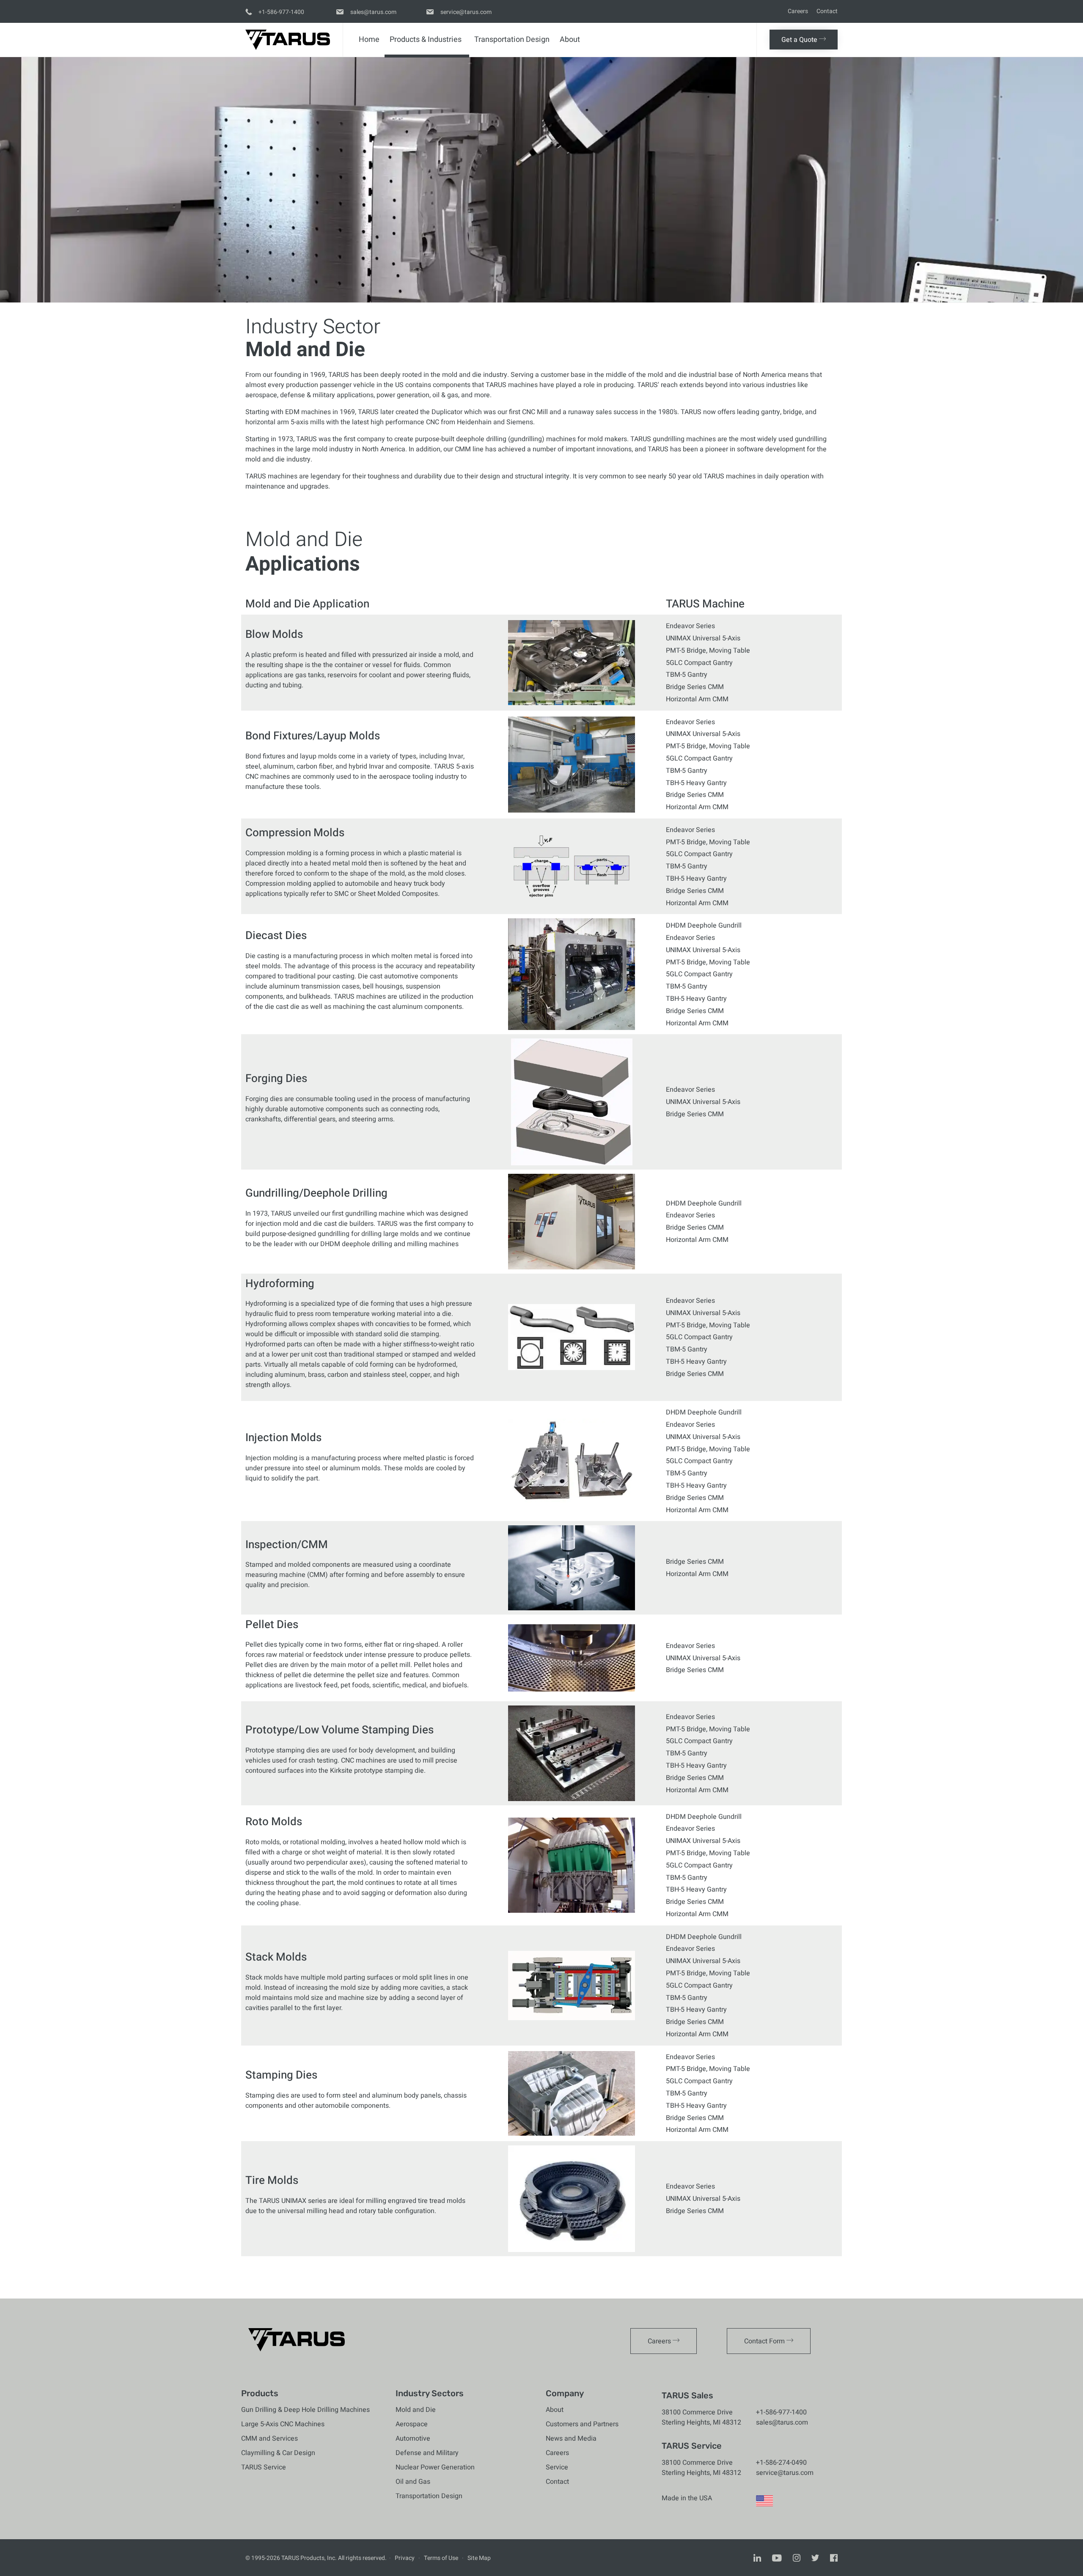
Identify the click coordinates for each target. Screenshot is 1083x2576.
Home (369, 40)
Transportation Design (512, 40)
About (555, 2410)
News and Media (571, 2439)
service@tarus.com (785, 2473)
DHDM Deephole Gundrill (704, 925)
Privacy (405, 2558)
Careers (798, 11)
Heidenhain (474, 422)
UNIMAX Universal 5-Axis (703, 638)
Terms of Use (441, 2558)
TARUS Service (264, 2467)
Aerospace (412, 2424)
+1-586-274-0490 (781, 2463)
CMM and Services (269, 2439)
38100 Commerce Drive (697, 2412)
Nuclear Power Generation (435, 2467)
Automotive (413, 2439)
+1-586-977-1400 (781, 2412)
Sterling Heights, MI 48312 (701, 2422)
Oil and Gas (413, 2482)
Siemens (520, 422)
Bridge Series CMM (695, 687)
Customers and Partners (582, 2424)
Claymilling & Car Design (278, 2453)
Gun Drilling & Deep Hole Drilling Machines (305, 2410)
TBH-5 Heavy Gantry (696, 783)
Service (557, 2467)
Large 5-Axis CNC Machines (283, 2424)
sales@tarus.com (782, 2422)
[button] (804, 40)
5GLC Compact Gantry (699, 663)
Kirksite (341, 1771)
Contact (827, 11)
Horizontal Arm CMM (697, 699)
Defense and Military (427, 2453)
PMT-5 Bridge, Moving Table (708, 651)
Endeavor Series (690, 626)
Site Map (479, 2558)
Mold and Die (416, 2410)
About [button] (570, 40)
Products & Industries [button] (426, 40)
